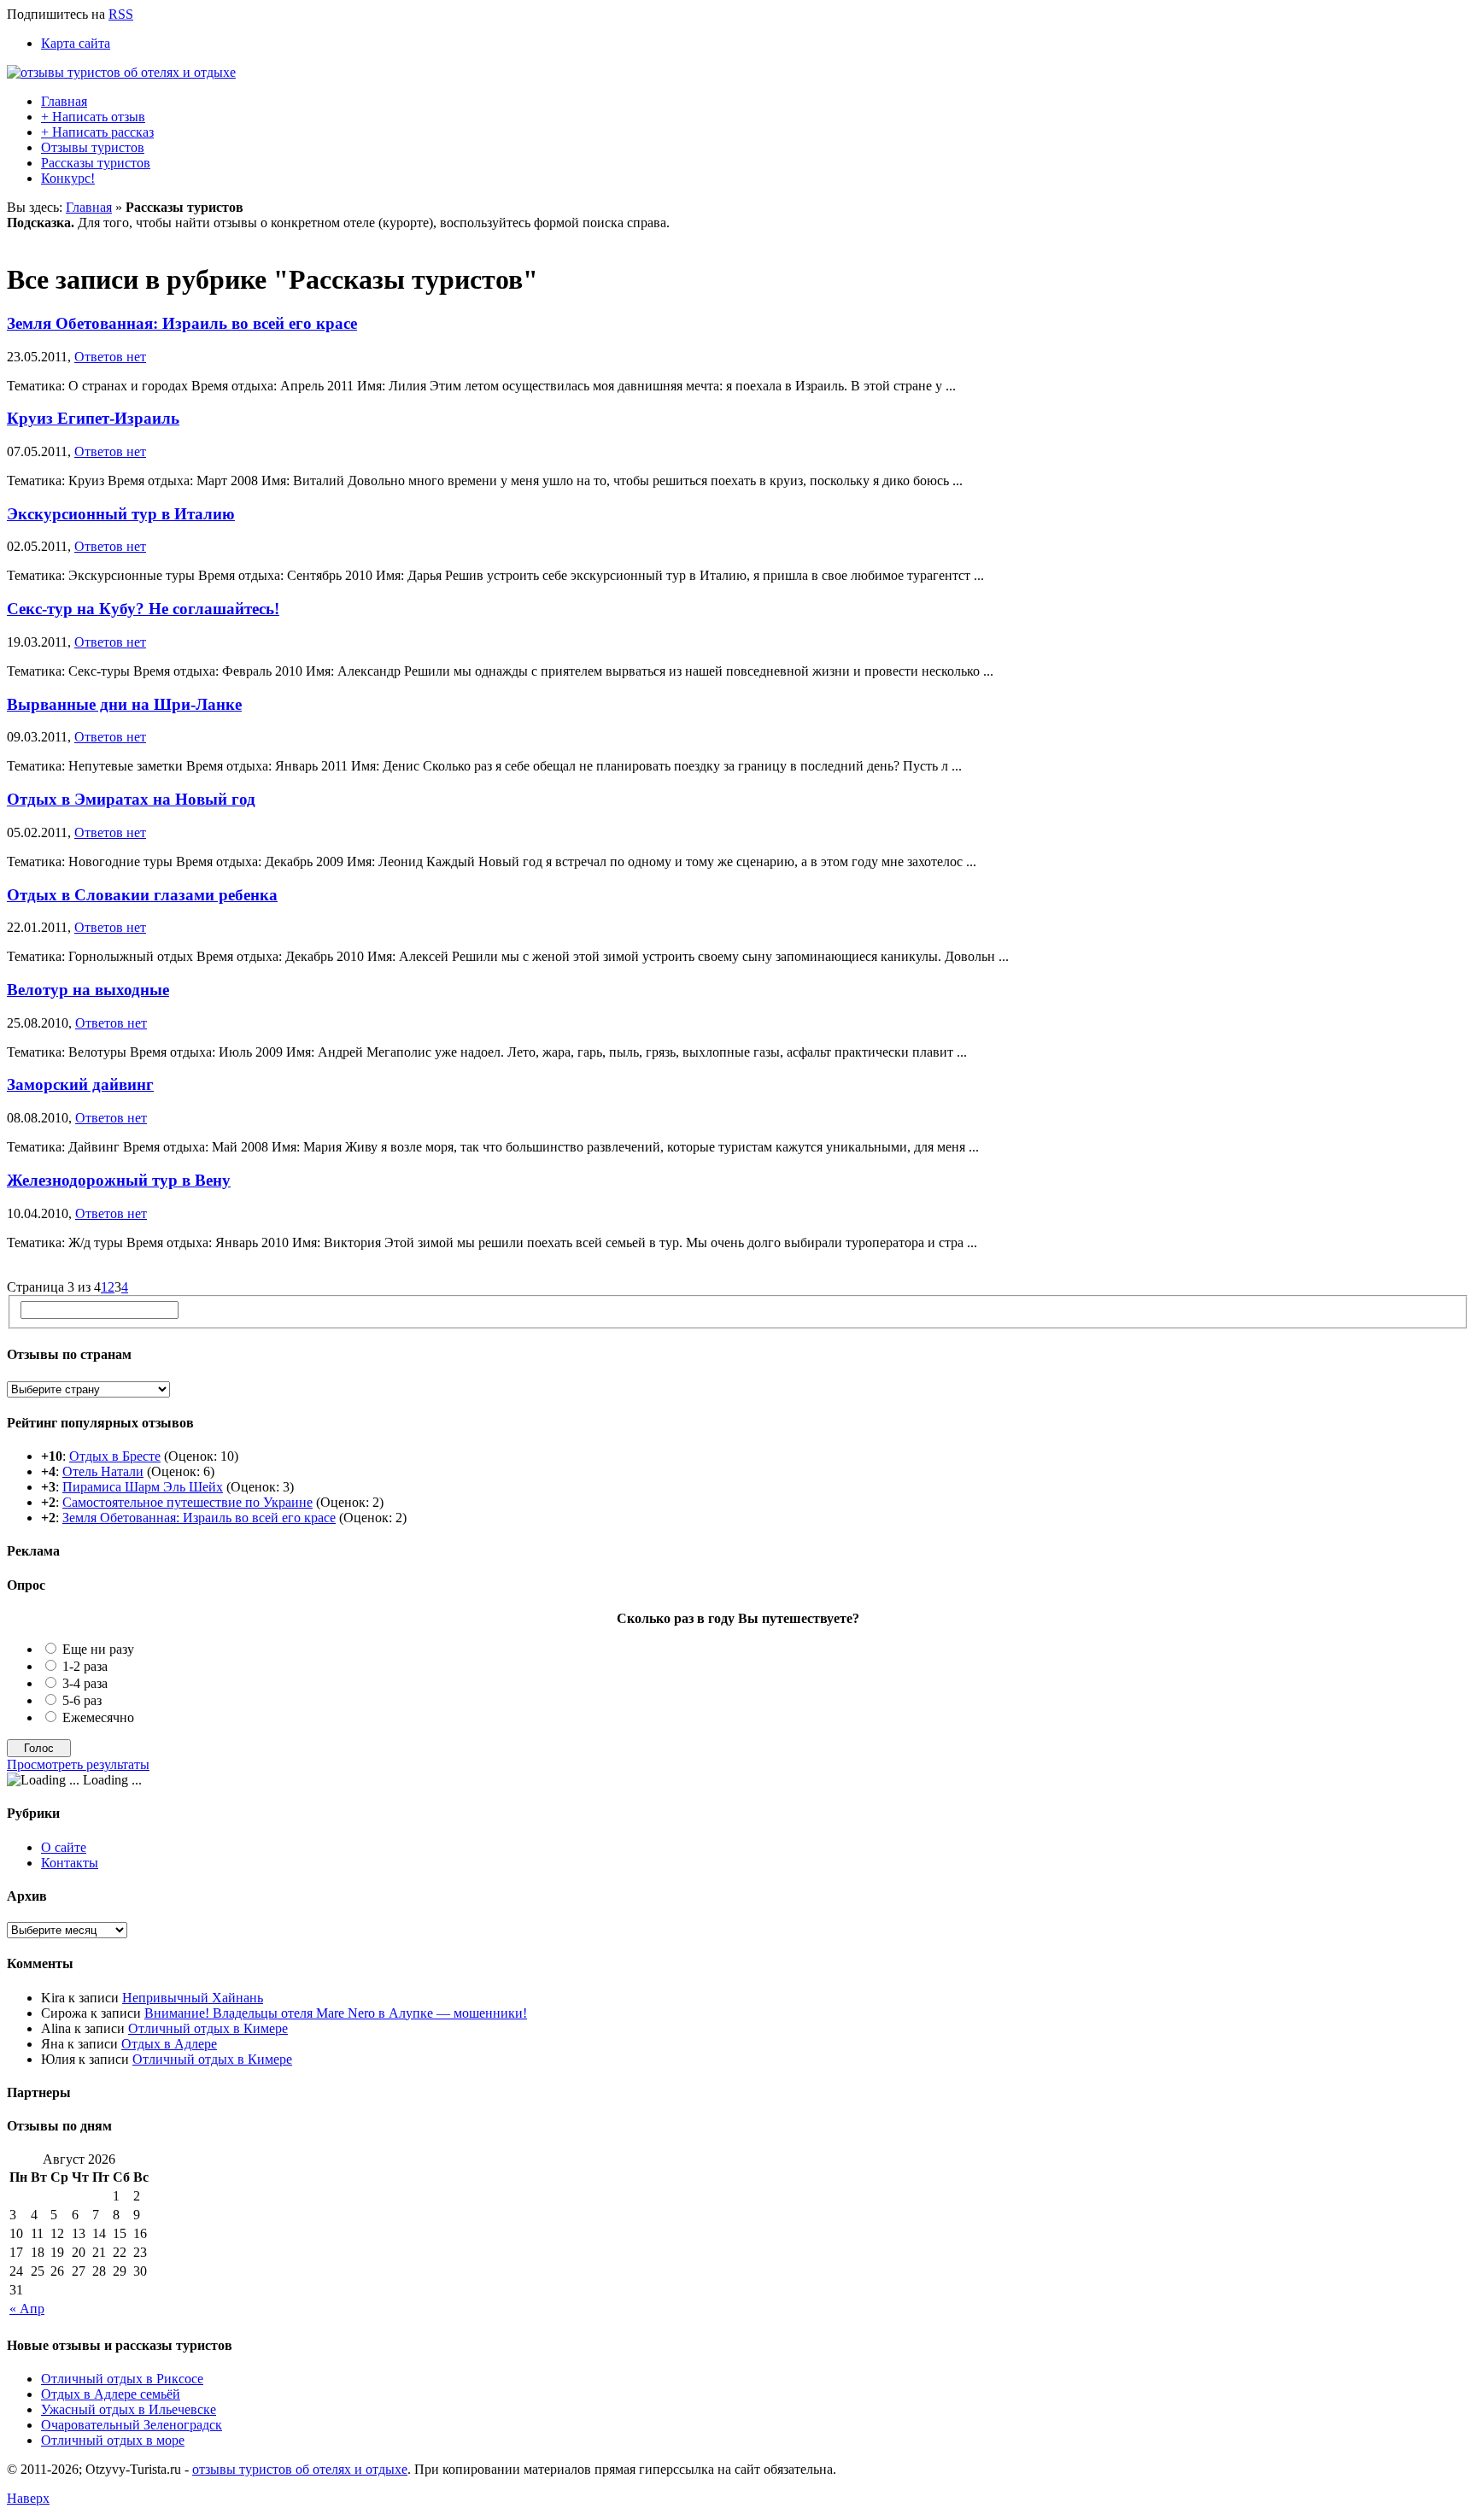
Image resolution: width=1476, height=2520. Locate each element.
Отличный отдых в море (113, 2440)
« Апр (27, 2309)
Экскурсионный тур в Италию (121, 514)
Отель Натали (103, 1471)
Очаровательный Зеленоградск (132, 2425)
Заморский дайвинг (80, 1084)
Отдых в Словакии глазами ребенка (142, 895)
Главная (64, 101)
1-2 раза (85, 1666)
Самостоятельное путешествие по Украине (187, 1502)
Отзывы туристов (93, 147)
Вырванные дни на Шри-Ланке (124, 704)
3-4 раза (85, 1683)
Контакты (70, 1863)
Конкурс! (68, 178)
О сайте (64, 1847)
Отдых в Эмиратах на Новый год (131, 799)
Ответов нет (110, 357)
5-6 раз (82, 1700)
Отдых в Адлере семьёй (111, 2394)
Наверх (28, 2498)
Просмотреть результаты (78, 1764)
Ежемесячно (98, 1717)
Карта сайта (76, 43)
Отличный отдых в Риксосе (122, 2379)
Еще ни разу (98, 1649)
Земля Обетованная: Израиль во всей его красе (182, 323)
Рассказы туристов (96, 163)
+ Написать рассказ (97, 132)
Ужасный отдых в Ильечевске (129, 2409)
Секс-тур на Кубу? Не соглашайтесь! (143, 609)
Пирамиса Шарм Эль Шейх (143, 1487)
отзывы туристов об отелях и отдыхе (300, 2469)
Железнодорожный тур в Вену (119, 1180)
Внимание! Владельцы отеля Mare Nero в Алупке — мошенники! (336, 2013)
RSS (121, 14)
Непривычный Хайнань (193, 1998)
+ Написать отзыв (93, 117)
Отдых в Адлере (169, 2044)
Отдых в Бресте (115, 1456)
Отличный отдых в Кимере (208, 2028)
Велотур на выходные (88, 990)
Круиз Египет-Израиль (93, 418)
